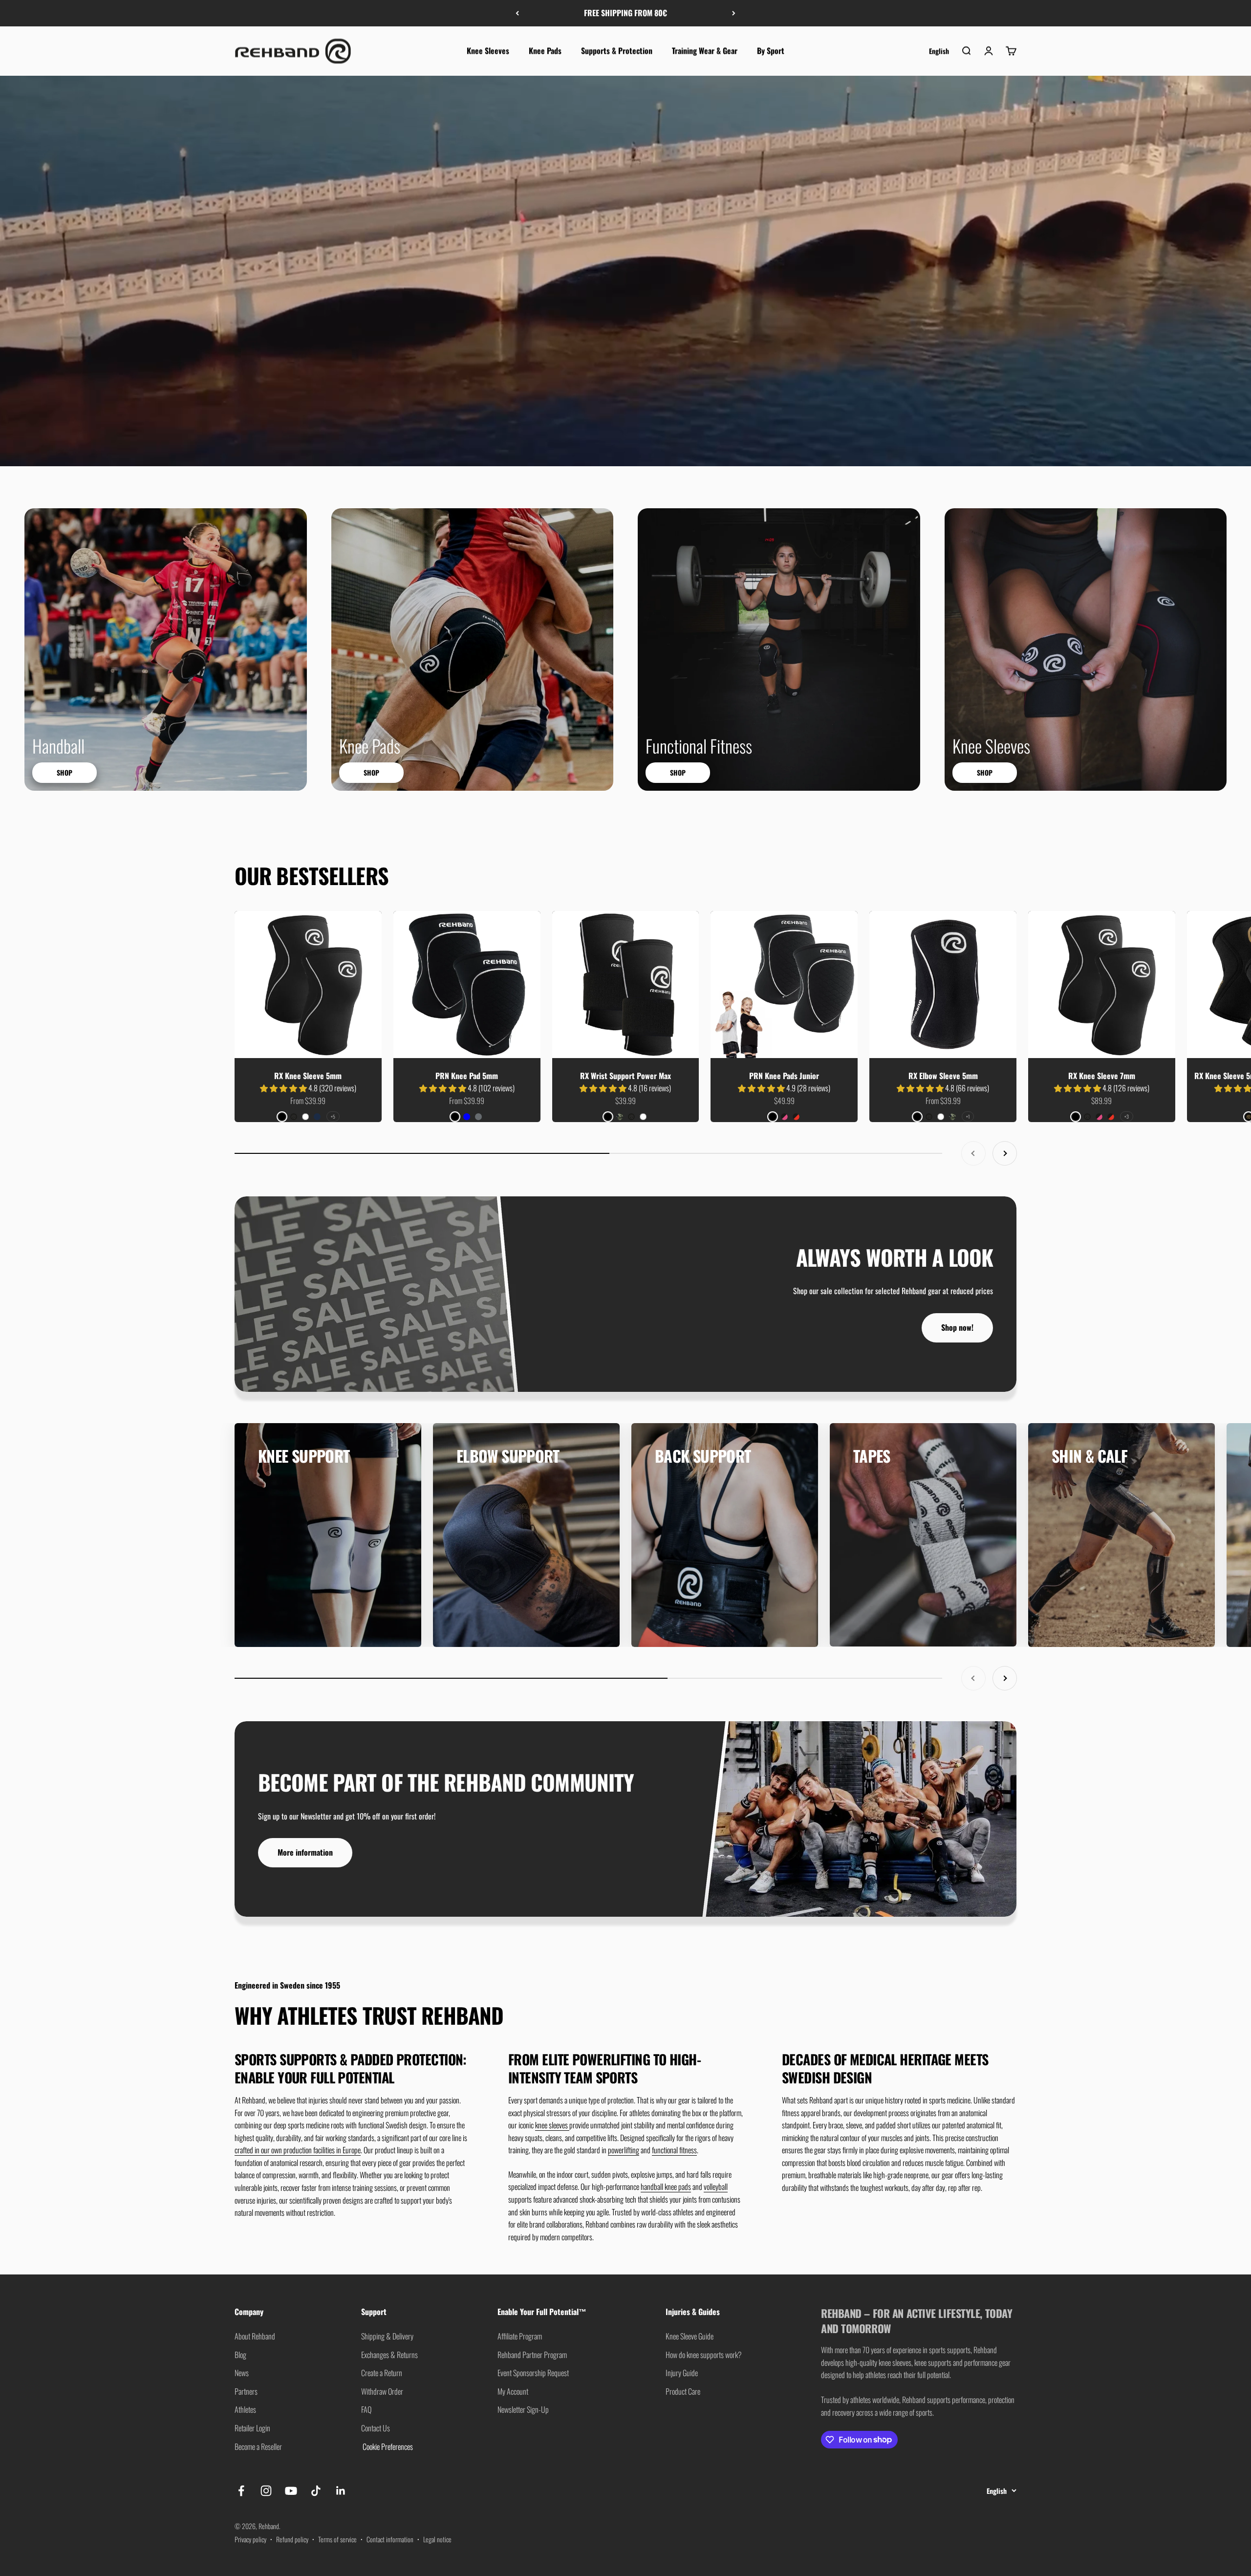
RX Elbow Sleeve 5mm (943, 1076)
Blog (240, 2355)
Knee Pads (545, 50)
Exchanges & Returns (389, 2355)
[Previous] (517, 13)
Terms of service (337, 2539)
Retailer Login (252, 2428)
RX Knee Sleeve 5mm (308, 1076)
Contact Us (376, 2428)
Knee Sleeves (488, 50)
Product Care (683, 2391)
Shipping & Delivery (387, 2336)
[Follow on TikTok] (316, 2491)
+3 (1127, 1116)
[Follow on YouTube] (291, 2491)
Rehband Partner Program (532, 2355)
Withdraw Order (382, 2391)
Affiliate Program (520, 2336)
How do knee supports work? (704, 2355)
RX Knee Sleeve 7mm (1102, 1076)
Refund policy (292, 2539)
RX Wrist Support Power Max (625, 1076)
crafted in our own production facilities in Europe (298, 2150)
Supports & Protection (617, 50)
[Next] (734, 13)
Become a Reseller (258, 2446)
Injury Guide (682, 2373)
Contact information (390, 2539)
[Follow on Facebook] (241, 2491)
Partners (246, 2391)
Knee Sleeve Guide (690, 2336)
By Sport (771, 50)
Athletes (245, 2409)
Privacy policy (250, 2539)
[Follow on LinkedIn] (341, 2491)
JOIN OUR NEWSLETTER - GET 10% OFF (626, 13)
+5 (333, 1116)
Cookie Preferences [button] (387, 2446)
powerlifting (624, 2150)
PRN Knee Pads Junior (784, 1076)
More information (305, 1852)
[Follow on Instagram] (266, 2491)
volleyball (716, 2186)
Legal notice (437, 2539)
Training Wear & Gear (705, 50)
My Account (513, 2391)
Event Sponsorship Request (533, 2373)
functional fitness (674, 2150)
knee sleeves (552, 2125)
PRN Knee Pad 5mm (467, 1076)
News (242, 2373)
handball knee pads (666, 2186)
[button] (284, 1088)
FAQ (366, 2409)
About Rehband (255, 2336)
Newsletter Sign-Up (523, 2409)
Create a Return (382, 2373)
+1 (968, 1116)
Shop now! (957, 1327)
